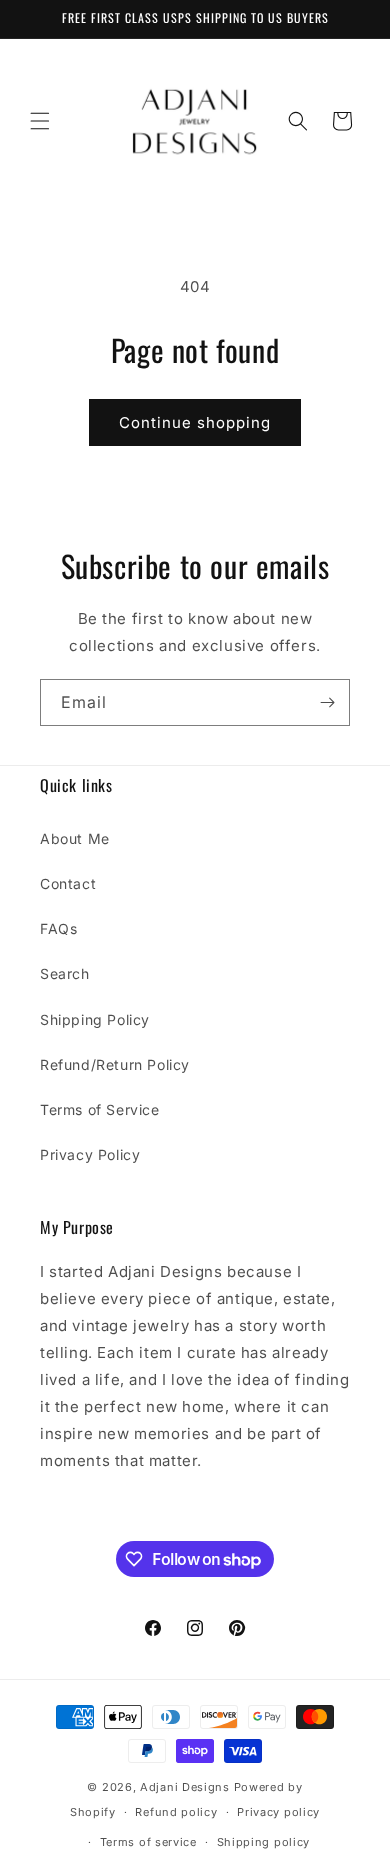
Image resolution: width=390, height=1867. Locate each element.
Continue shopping (195, 422)
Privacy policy (278, 1812)
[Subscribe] (327, 702)
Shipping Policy (95, 1019)
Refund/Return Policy (115, 1064)
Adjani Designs (185, 1787)
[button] (40, 121)
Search (65, 973)
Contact (68, 883)
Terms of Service (100, 1109)
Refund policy (176, 1812)
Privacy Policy (90, 1154)
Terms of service (148, 1842)
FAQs (58, 928)
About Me (75, 838)
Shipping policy (264, 1842)
